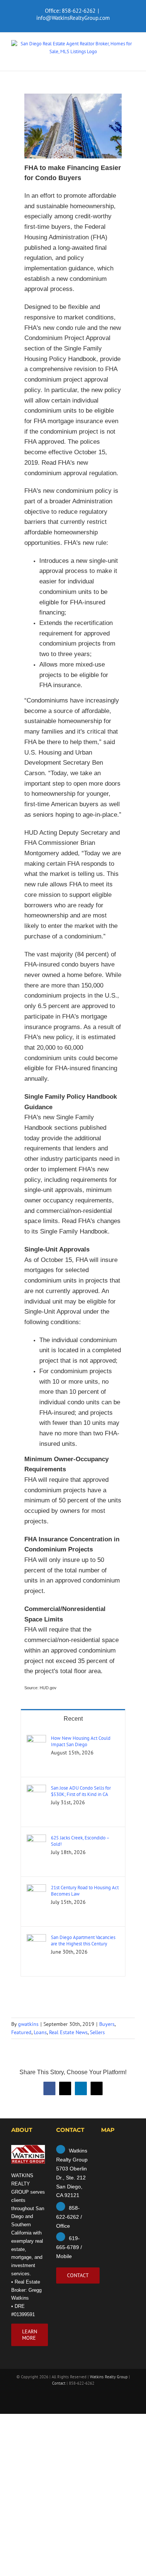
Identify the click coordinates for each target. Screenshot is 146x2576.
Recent (73, 1719)
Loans (40, 2032)
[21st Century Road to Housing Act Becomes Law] (36, 1888)
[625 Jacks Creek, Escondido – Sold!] (36, 1838)
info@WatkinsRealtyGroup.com (73, 18)
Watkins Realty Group (109, 2377)
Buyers (107, 2024)
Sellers (97, 2032)
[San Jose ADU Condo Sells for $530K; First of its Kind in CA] (36, 1788)
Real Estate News (68, 2032)
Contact (59, 2383)
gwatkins (28, 2024)
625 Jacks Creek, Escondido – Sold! (80, 1841)
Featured (21, 2032)
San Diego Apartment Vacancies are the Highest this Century (83, 1941)
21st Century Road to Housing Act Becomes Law (85, 1891)
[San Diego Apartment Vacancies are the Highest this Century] (36, 1938)
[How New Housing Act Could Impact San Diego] (36, 1738)
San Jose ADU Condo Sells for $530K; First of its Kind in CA (81, 1791)
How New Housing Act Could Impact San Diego (81, 1741)
